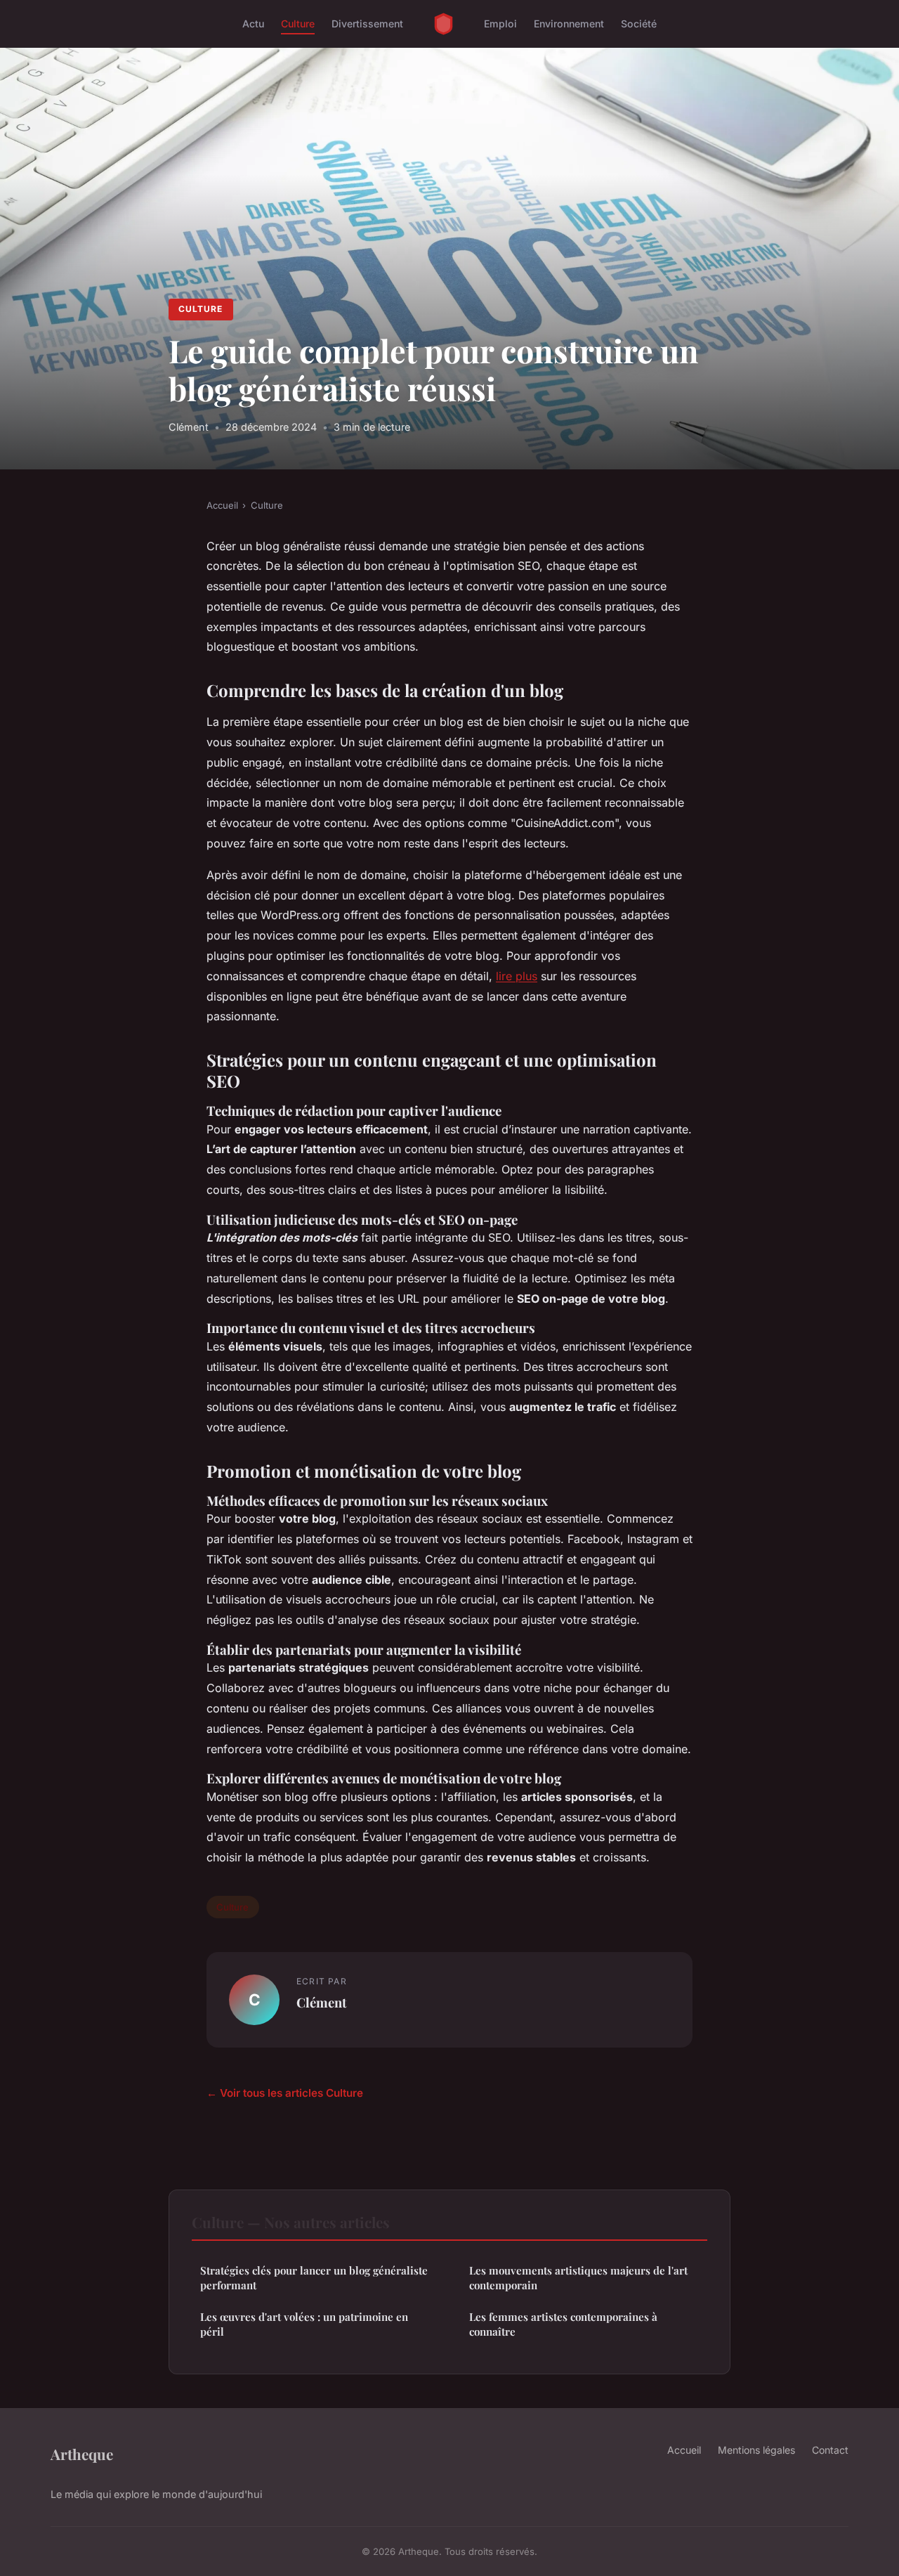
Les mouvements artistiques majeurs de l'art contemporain (578, 2278)
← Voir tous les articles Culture (285, 2093)
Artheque (82, 2454)
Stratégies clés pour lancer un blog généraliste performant (314, 2278)
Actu (253, 24)
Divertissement (367, 24)
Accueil (222, 505)
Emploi (500, 24)
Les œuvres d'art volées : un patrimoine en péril (304, 2324)
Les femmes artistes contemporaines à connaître (563, 2324)
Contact (830, 2450)
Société (639, 24)
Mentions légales (756, 2450)
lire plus (517, 976)
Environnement (569, 24)
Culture (298, 24)
